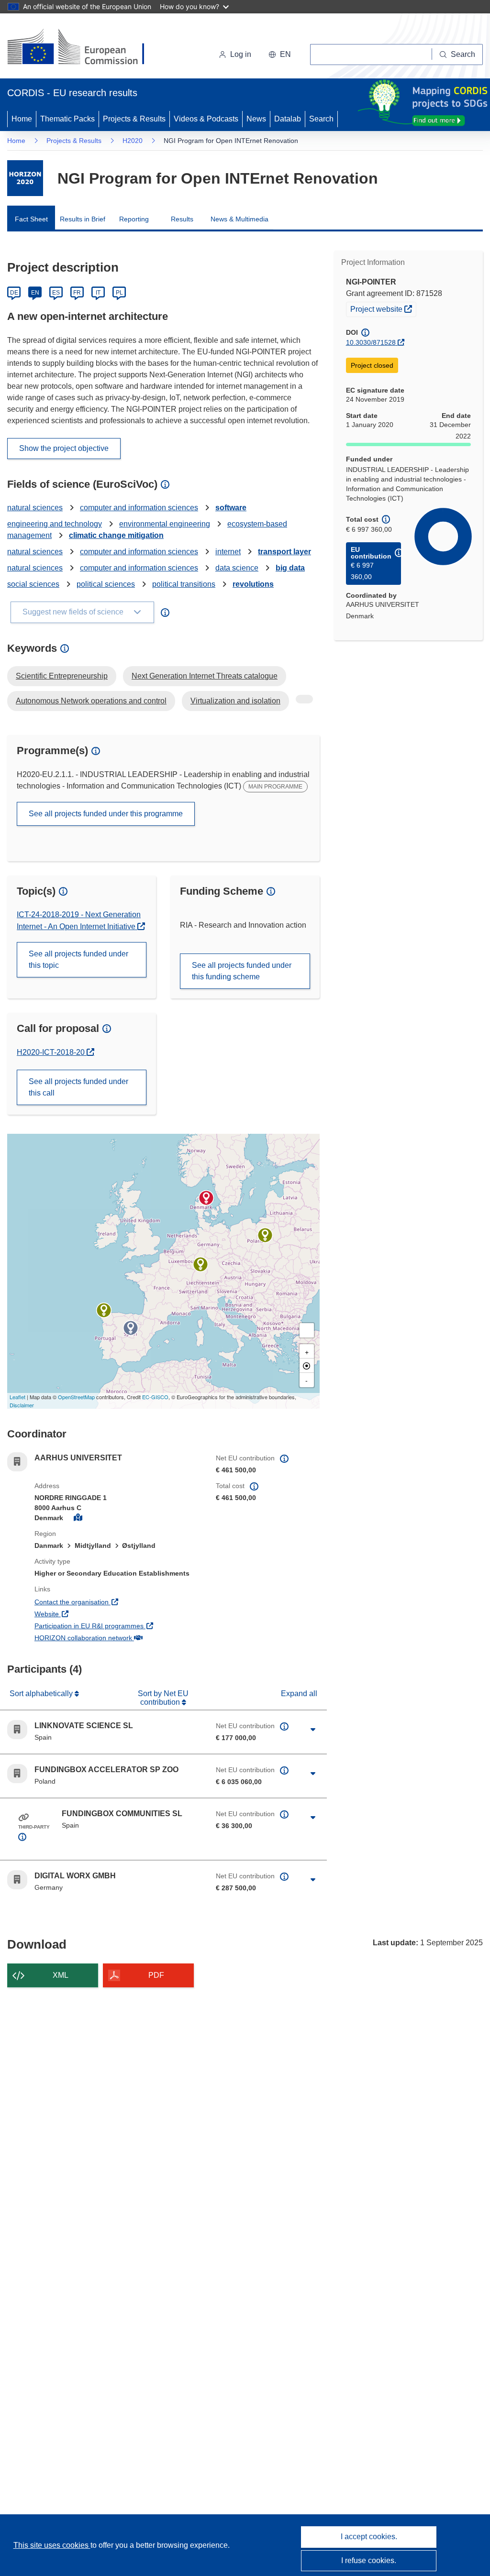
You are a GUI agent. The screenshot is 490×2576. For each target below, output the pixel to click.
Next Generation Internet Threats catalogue (205, 676)
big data (290, 568)
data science (237, 568)
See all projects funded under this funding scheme (242, 971)
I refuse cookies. (369, 2560)
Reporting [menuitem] (134, 219)
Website (82, 1614)
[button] (280, 55)
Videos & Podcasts (206, 119)
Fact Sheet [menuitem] (31, 219)
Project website (383, 309)
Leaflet (17, 1397)
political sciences (106, 584)
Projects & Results (134, 119)
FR (77, 293)
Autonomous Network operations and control (91, 701)
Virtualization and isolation (235, 701)
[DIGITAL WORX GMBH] (200, 1264)
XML (61, 1975)
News (256, 119)
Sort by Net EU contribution (163, 1698)
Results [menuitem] (182, 219)
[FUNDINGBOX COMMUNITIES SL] (131, 1328)
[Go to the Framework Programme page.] (25, 178)
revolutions (253, 584)
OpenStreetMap (76, 1397)
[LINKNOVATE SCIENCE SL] (104, 1310)
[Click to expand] (313, 1730)
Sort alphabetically (42, 1694)
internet (228, 552)
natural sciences (35, 508)
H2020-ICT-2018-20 (56, 1052)
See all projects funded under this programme (106, 814)
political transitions (184, 584)
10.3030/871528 (371, 342)
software (231, 508)
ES (56, 293)
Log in (241, 54)
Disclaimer (22, 1405)
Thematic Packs (67, 119)
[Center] (307, 1366)
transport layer (284, 552)
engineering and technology (55, 524)
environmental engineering (165, 524)
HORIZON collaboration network (118, 1638)
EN (35, 293)
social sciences (33, 584)
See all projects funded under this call (78, 1087)
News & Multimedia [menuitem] (239, 219)
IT (98, 293)
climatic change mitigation (116, 535)
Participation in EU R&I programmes (118, 1626)
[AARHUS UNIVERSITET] (206, 1198)
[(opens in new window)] (84, 48)
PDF (156, 1975)
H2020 (133, 141)
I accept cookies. (369, 2537)
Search (321, 119)
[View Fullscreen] (307, 1330)
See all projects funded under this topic (78, 959)
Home (22, 119)
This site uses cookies (52, 2545)
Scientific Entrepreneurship (62, 676)
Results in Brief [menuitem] (83, 219)
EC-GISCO (155, 1397)
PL (119, 293)
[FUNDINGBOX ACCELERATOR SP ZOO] (265, 1235)
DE (14, 293)
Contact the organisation (107, 1602)
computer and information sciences (139, 508)
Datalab (288, 119)
